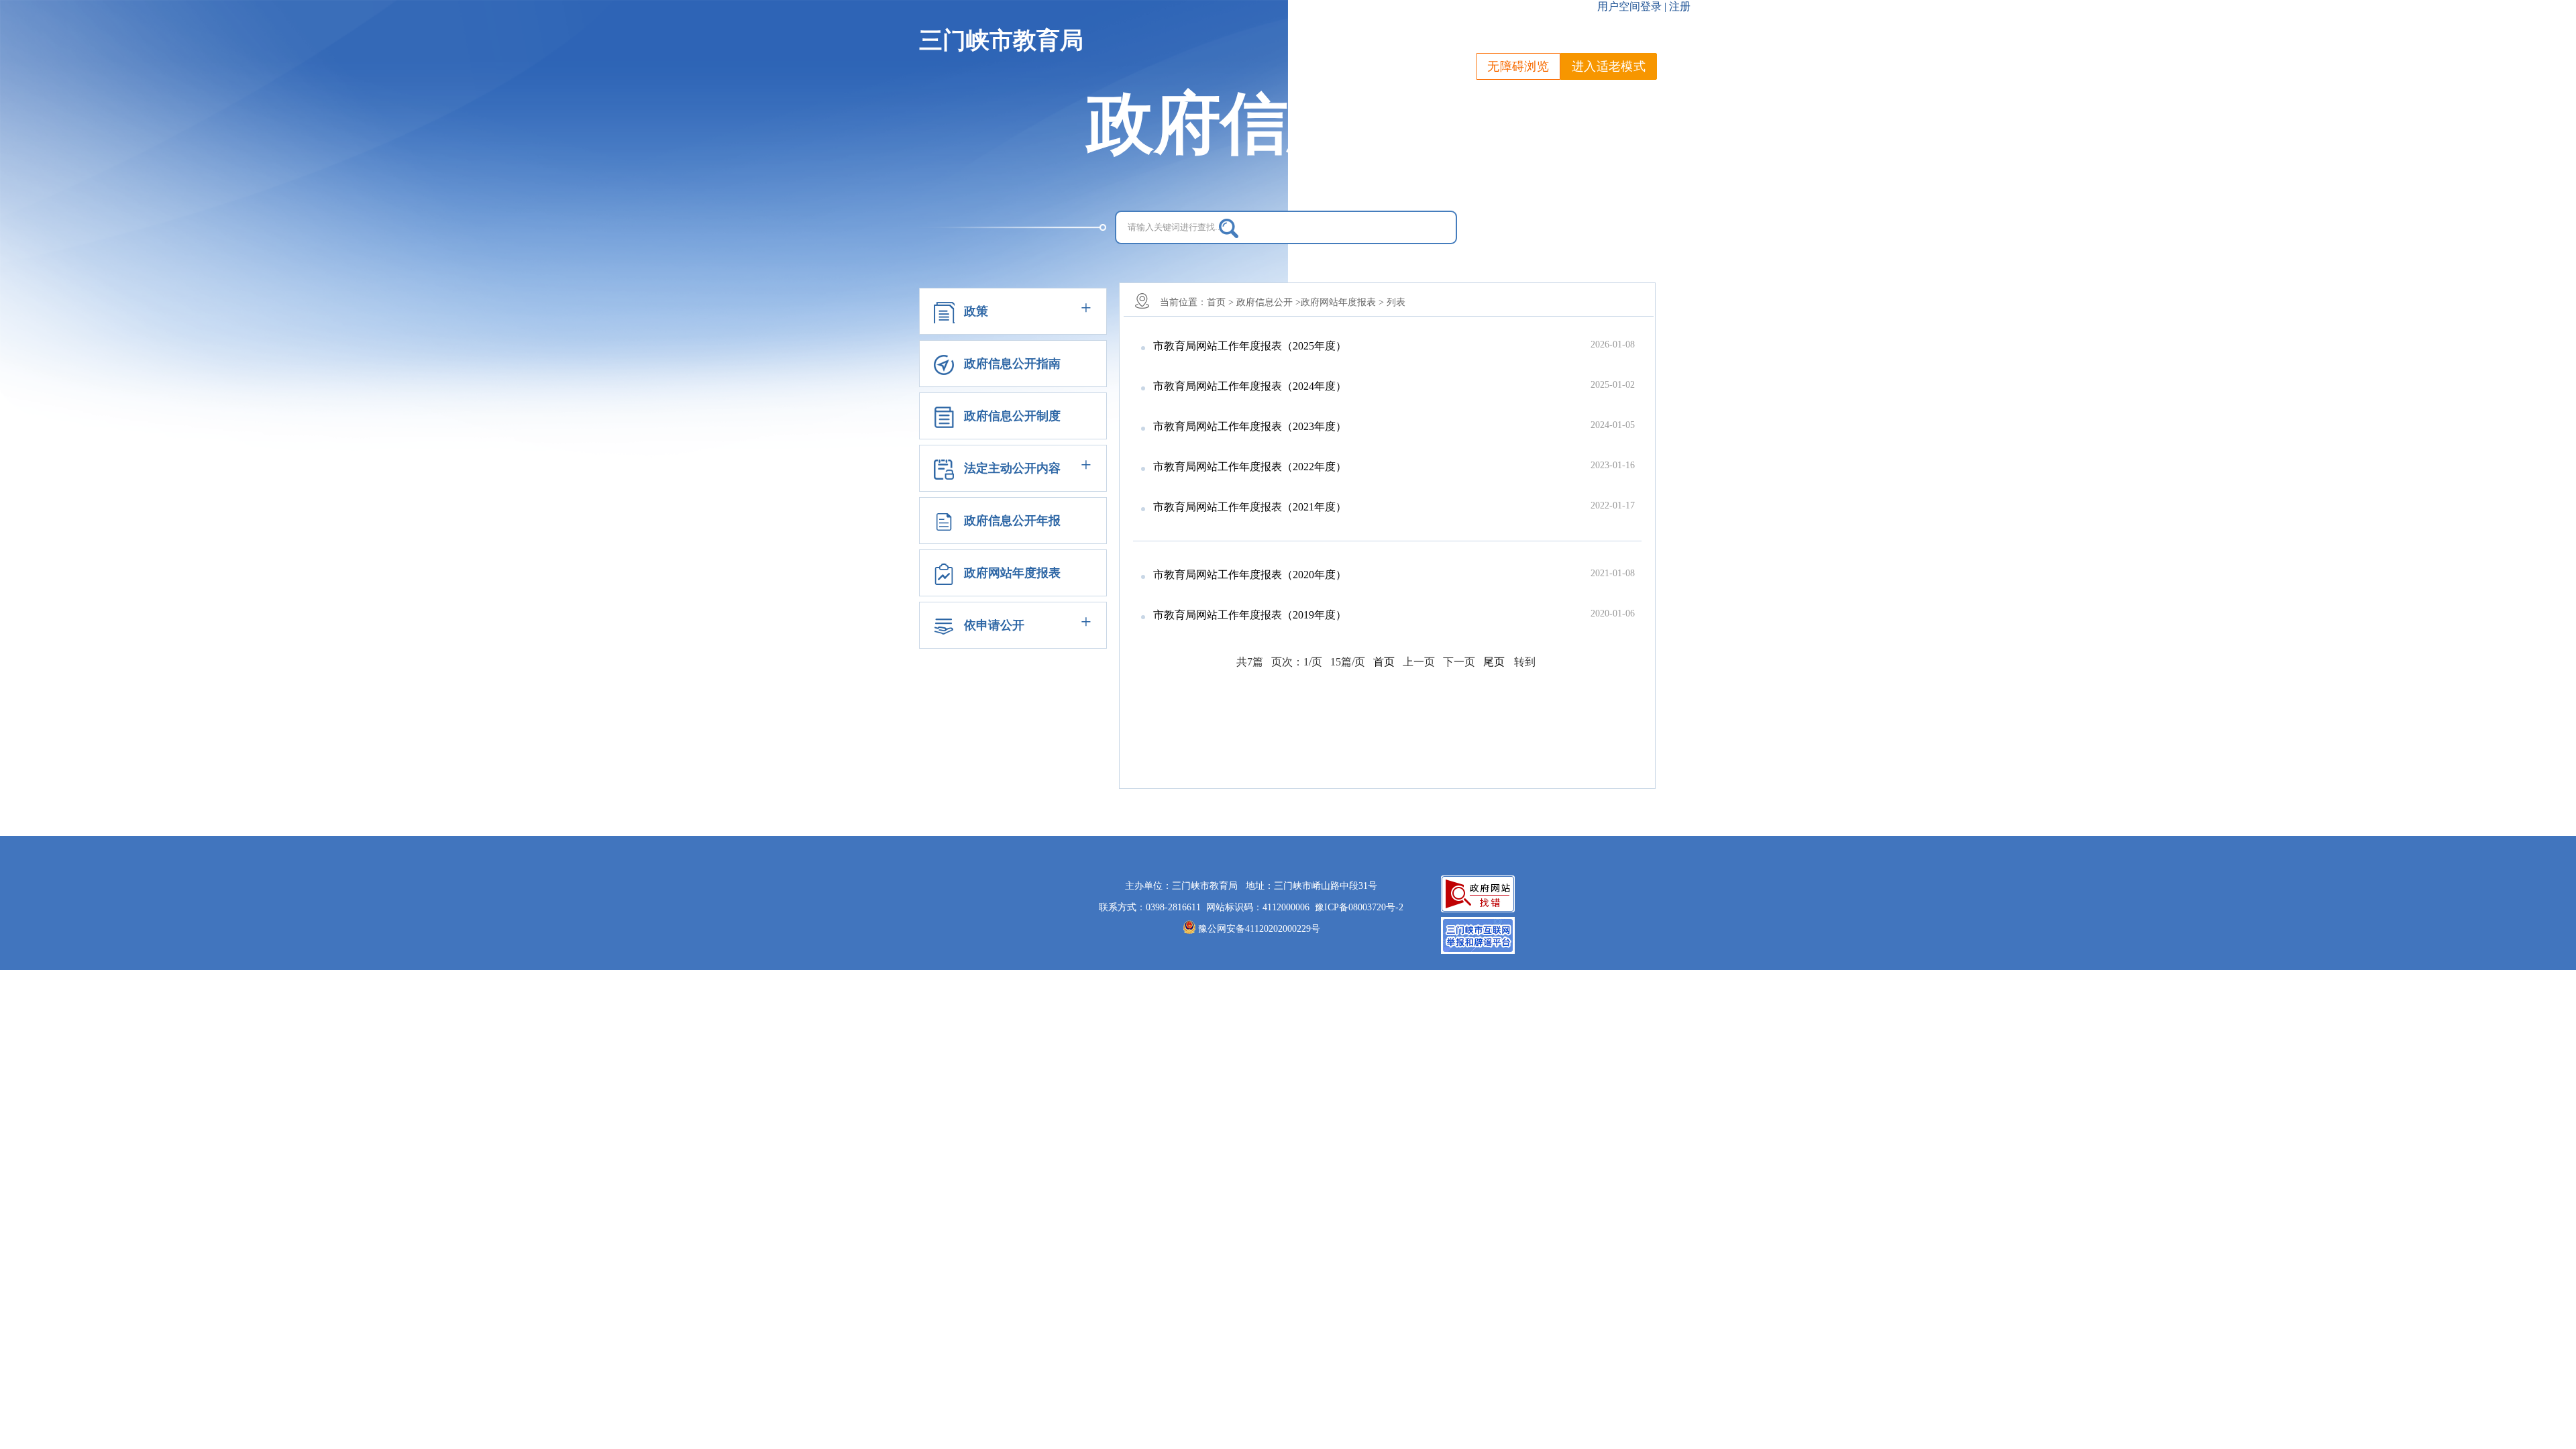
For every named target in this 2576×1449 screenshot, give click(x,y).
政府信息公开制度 (1012, 416)
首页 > (1220, 302)
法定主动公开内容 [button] (1012, 468)
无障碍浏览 (1518, 66)
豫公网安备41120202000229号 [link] (1259, 929)
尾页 (1494, 662)
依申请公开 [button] (994, 625)
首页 (1384, 662)
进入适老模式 (1609, 66)
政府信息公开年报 (1012, 521)
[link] (1359, 907)
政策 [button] (976, 311)
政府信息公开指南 (1012, 364)
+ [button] (1086, 308)
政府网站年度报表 (1012, 573)
